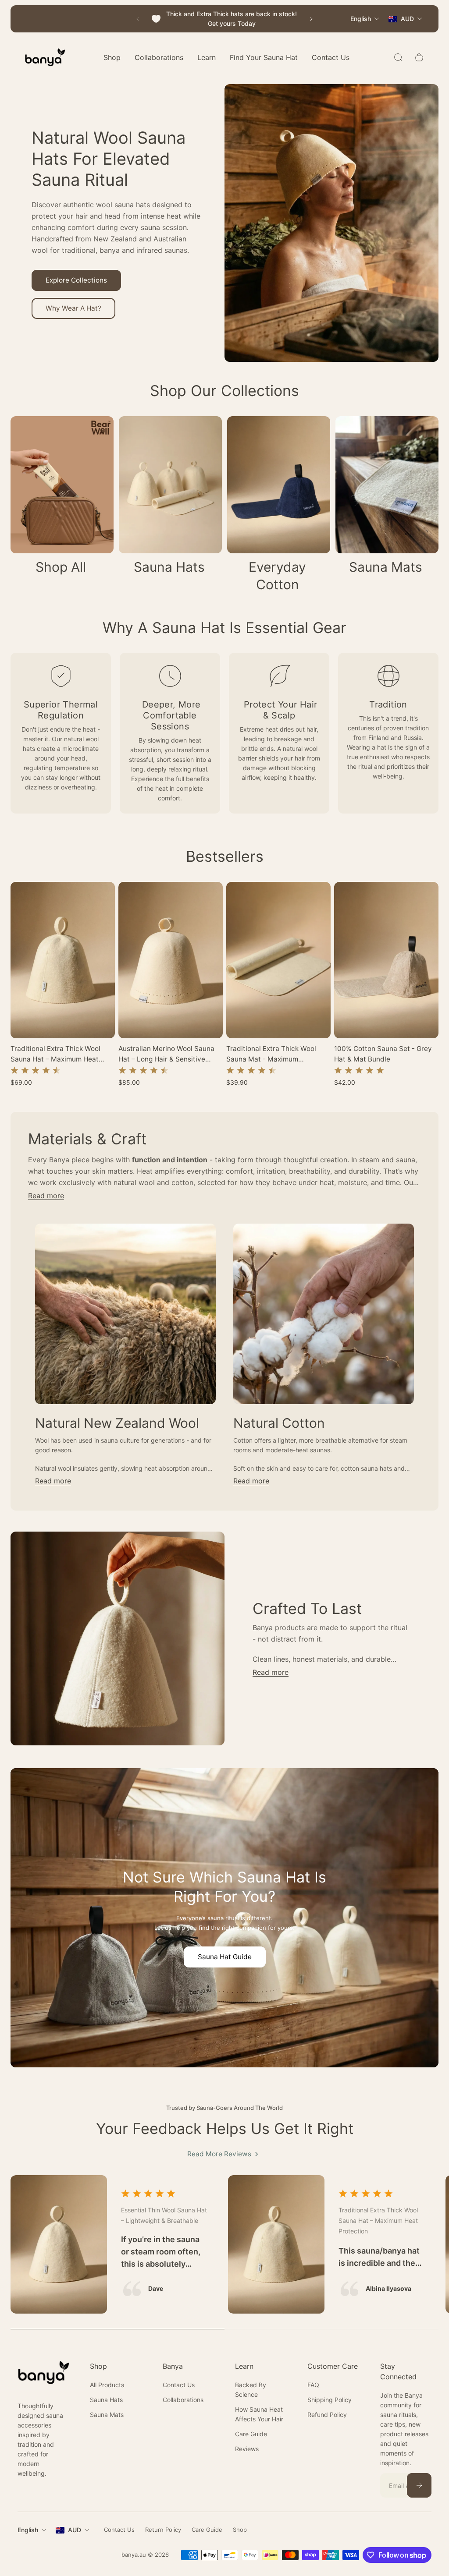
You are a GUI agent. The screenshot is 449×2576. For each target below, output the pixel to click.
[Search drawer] (398, 57)
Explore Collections (76, 280)
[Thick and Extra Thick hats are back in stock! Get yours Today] (224, 19)
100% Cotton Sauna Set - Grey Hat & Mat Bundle (383, 1054)
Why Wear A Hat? (73, 308)
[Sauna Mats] (387, 501)
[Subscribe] (419, 2485)
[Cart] (419, 57)
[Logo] (45, 57)
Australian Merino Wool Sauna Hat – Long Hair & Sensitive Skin (166, 1054)
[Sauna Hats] (170, 501)
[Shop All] (62, 501)
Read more (46, 1196)
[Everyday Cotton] (279, 510)
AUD (75, 2530)
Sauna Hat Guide (225, 1957)
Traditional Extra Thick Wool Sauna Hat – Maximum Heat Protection (55, 1054)
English (28, 2530)
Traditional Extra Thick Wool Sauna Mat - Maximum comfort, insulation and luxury (276, 1054)
